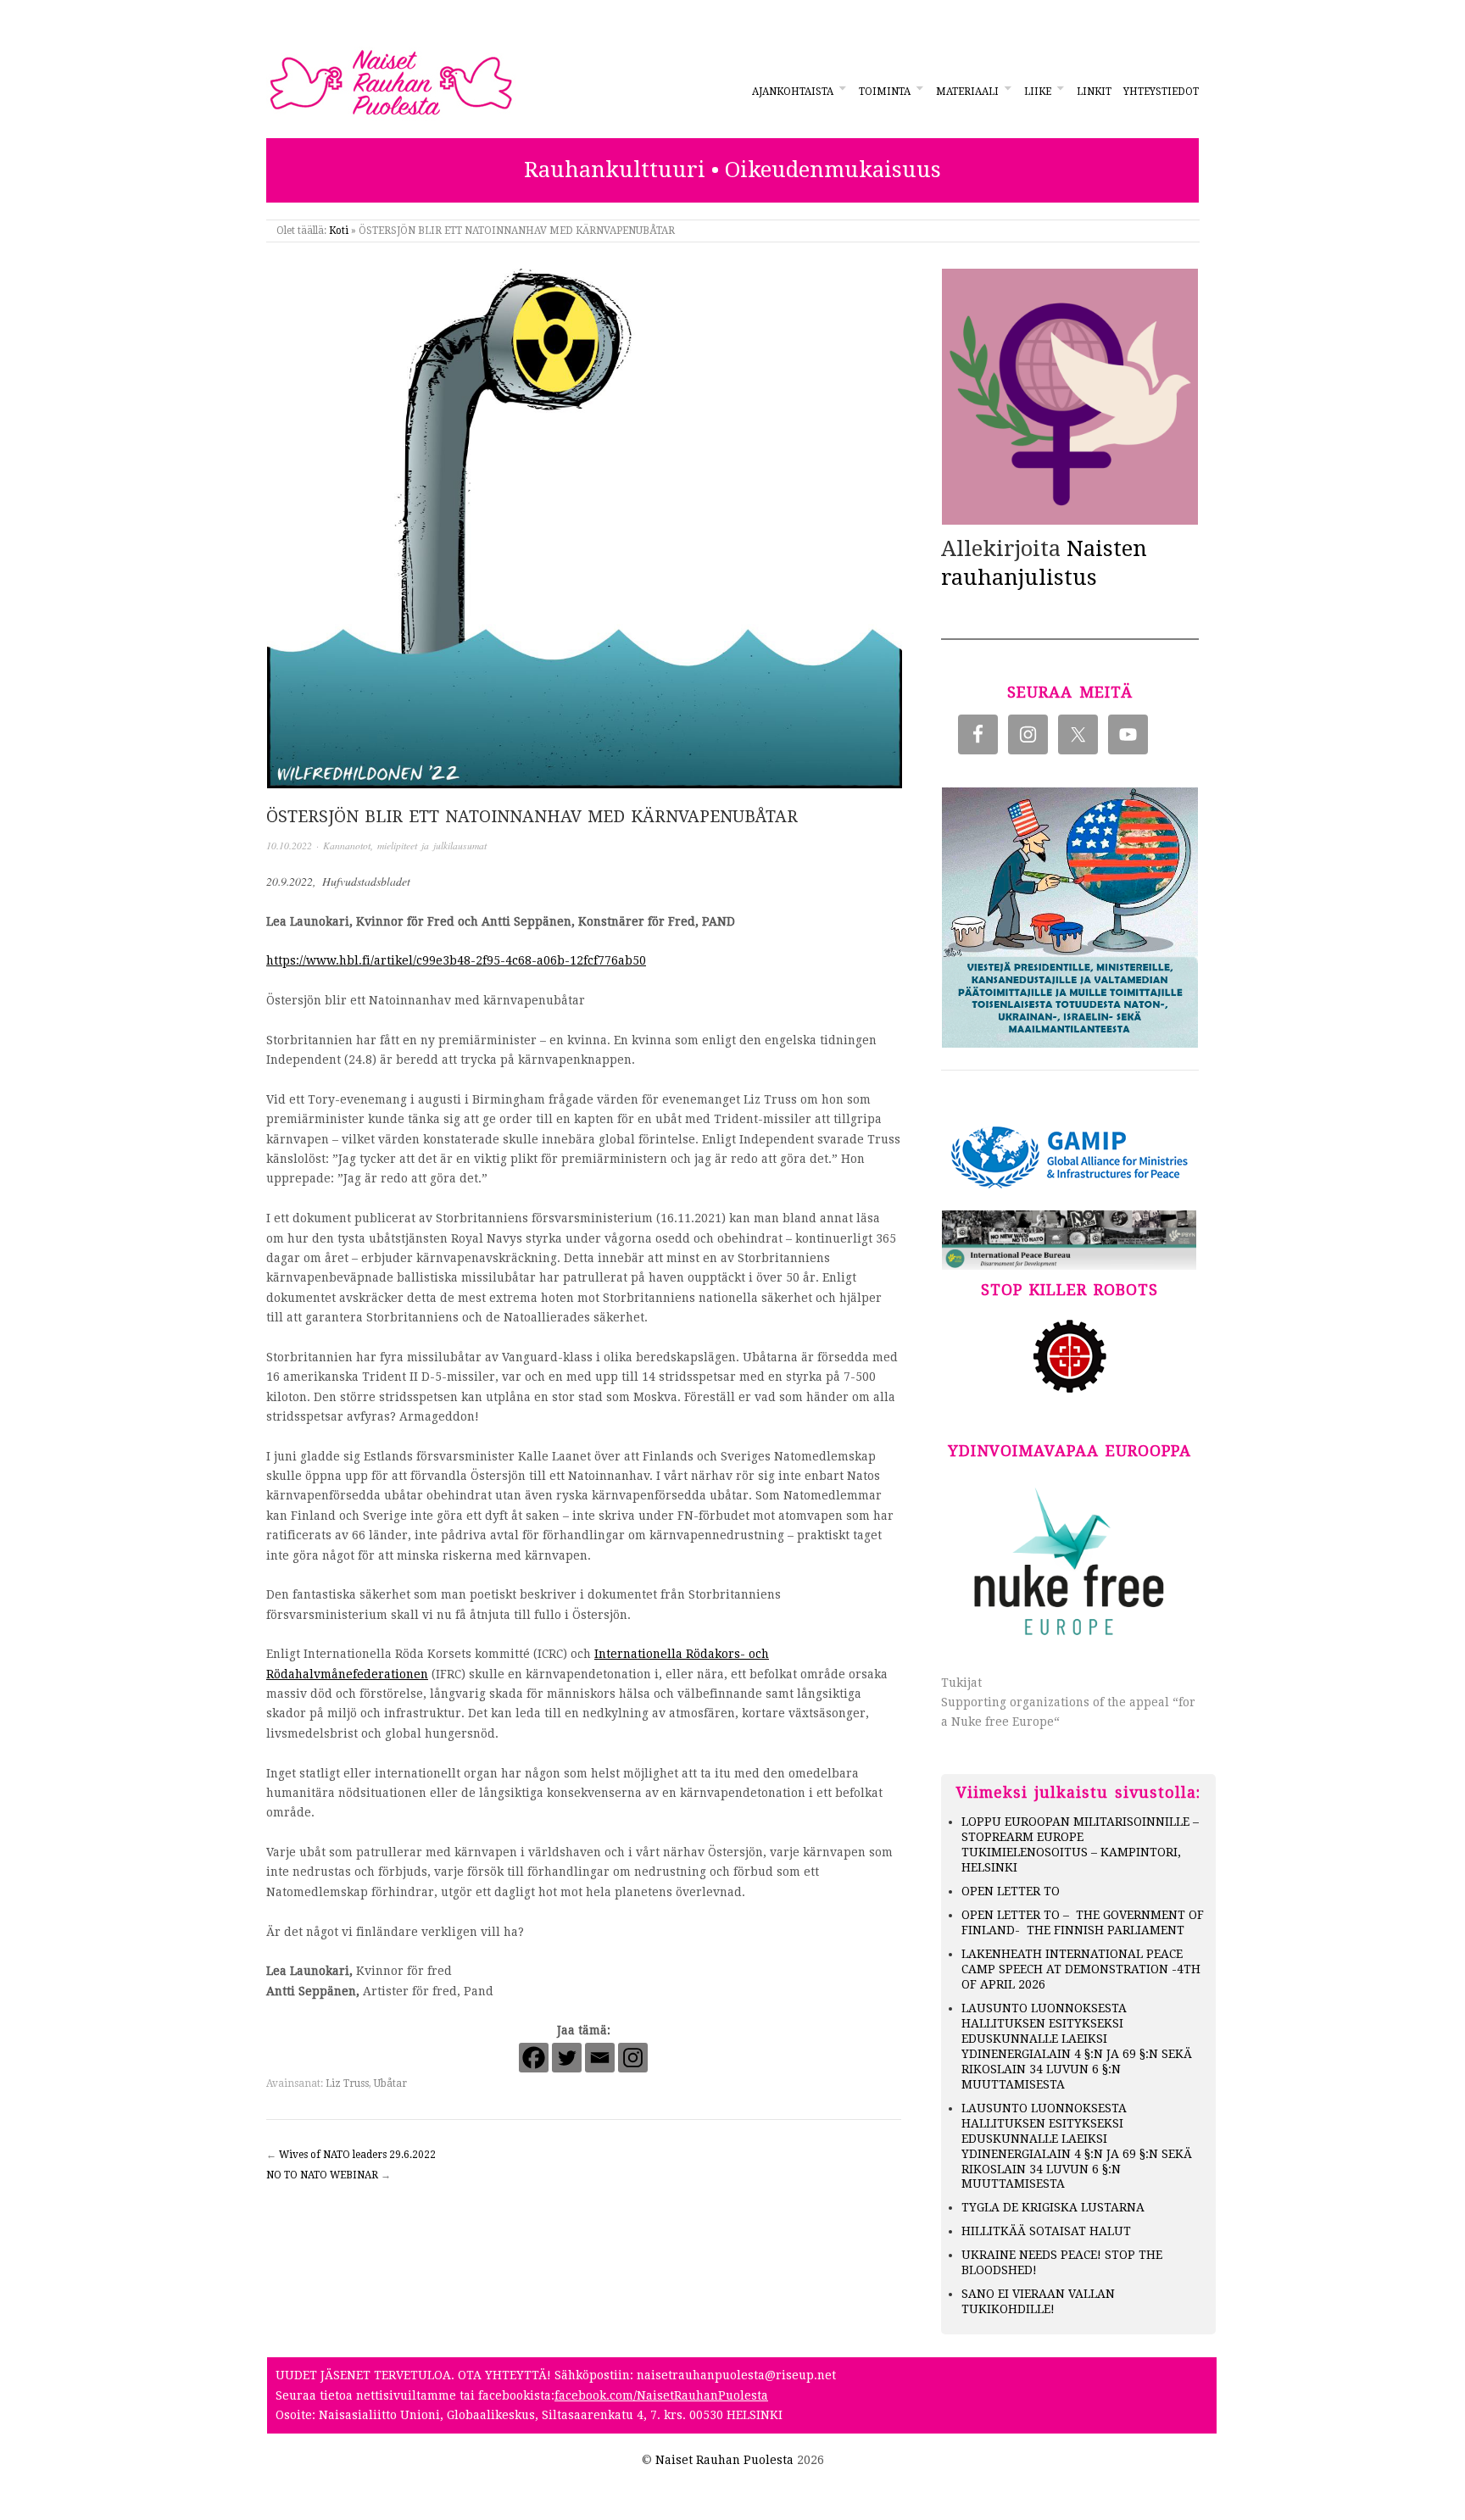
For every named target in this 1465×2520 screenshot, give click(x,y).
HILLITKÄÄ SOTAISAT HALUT (1046, 2231)
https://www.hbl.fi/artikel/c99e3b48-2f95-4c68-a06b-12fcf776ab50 (456, 960)
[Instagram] (633, 2058)
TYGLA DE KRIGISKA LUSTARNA (1053, 2207)
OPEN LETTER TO (1011, 1891)
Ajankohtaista (793, 92)
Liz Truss (347, 2083)
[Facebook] (534, 2058)
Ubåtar (390, 2083)
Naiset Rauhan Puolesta (724, 2460)
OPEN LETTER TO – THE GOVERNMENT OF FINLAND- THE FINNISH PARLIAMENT (1083, 1922)
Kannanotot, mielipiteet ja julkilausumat (405, 846)
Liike (1038, 92)
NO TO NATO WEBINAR (322, 2175)
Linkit (1094, 92)
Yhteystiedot (1161, 92)
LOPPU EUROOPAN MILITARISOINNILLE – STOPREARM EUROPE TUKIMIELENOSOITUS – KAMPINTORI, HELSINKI (1080, 1844)
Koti (339, 231)
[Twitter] (567, 2058)
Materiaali (967, 92)
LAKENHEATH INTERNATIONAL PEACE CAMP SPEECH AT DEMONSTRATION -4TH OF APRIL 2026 (1081, 1969)
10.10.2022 (289, 846)
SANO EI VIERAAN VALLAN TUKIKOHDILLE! (1038, 2301)
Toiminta (885, 92)
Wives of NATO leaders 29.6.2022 (357, 2155)
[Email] (600, 2058)
